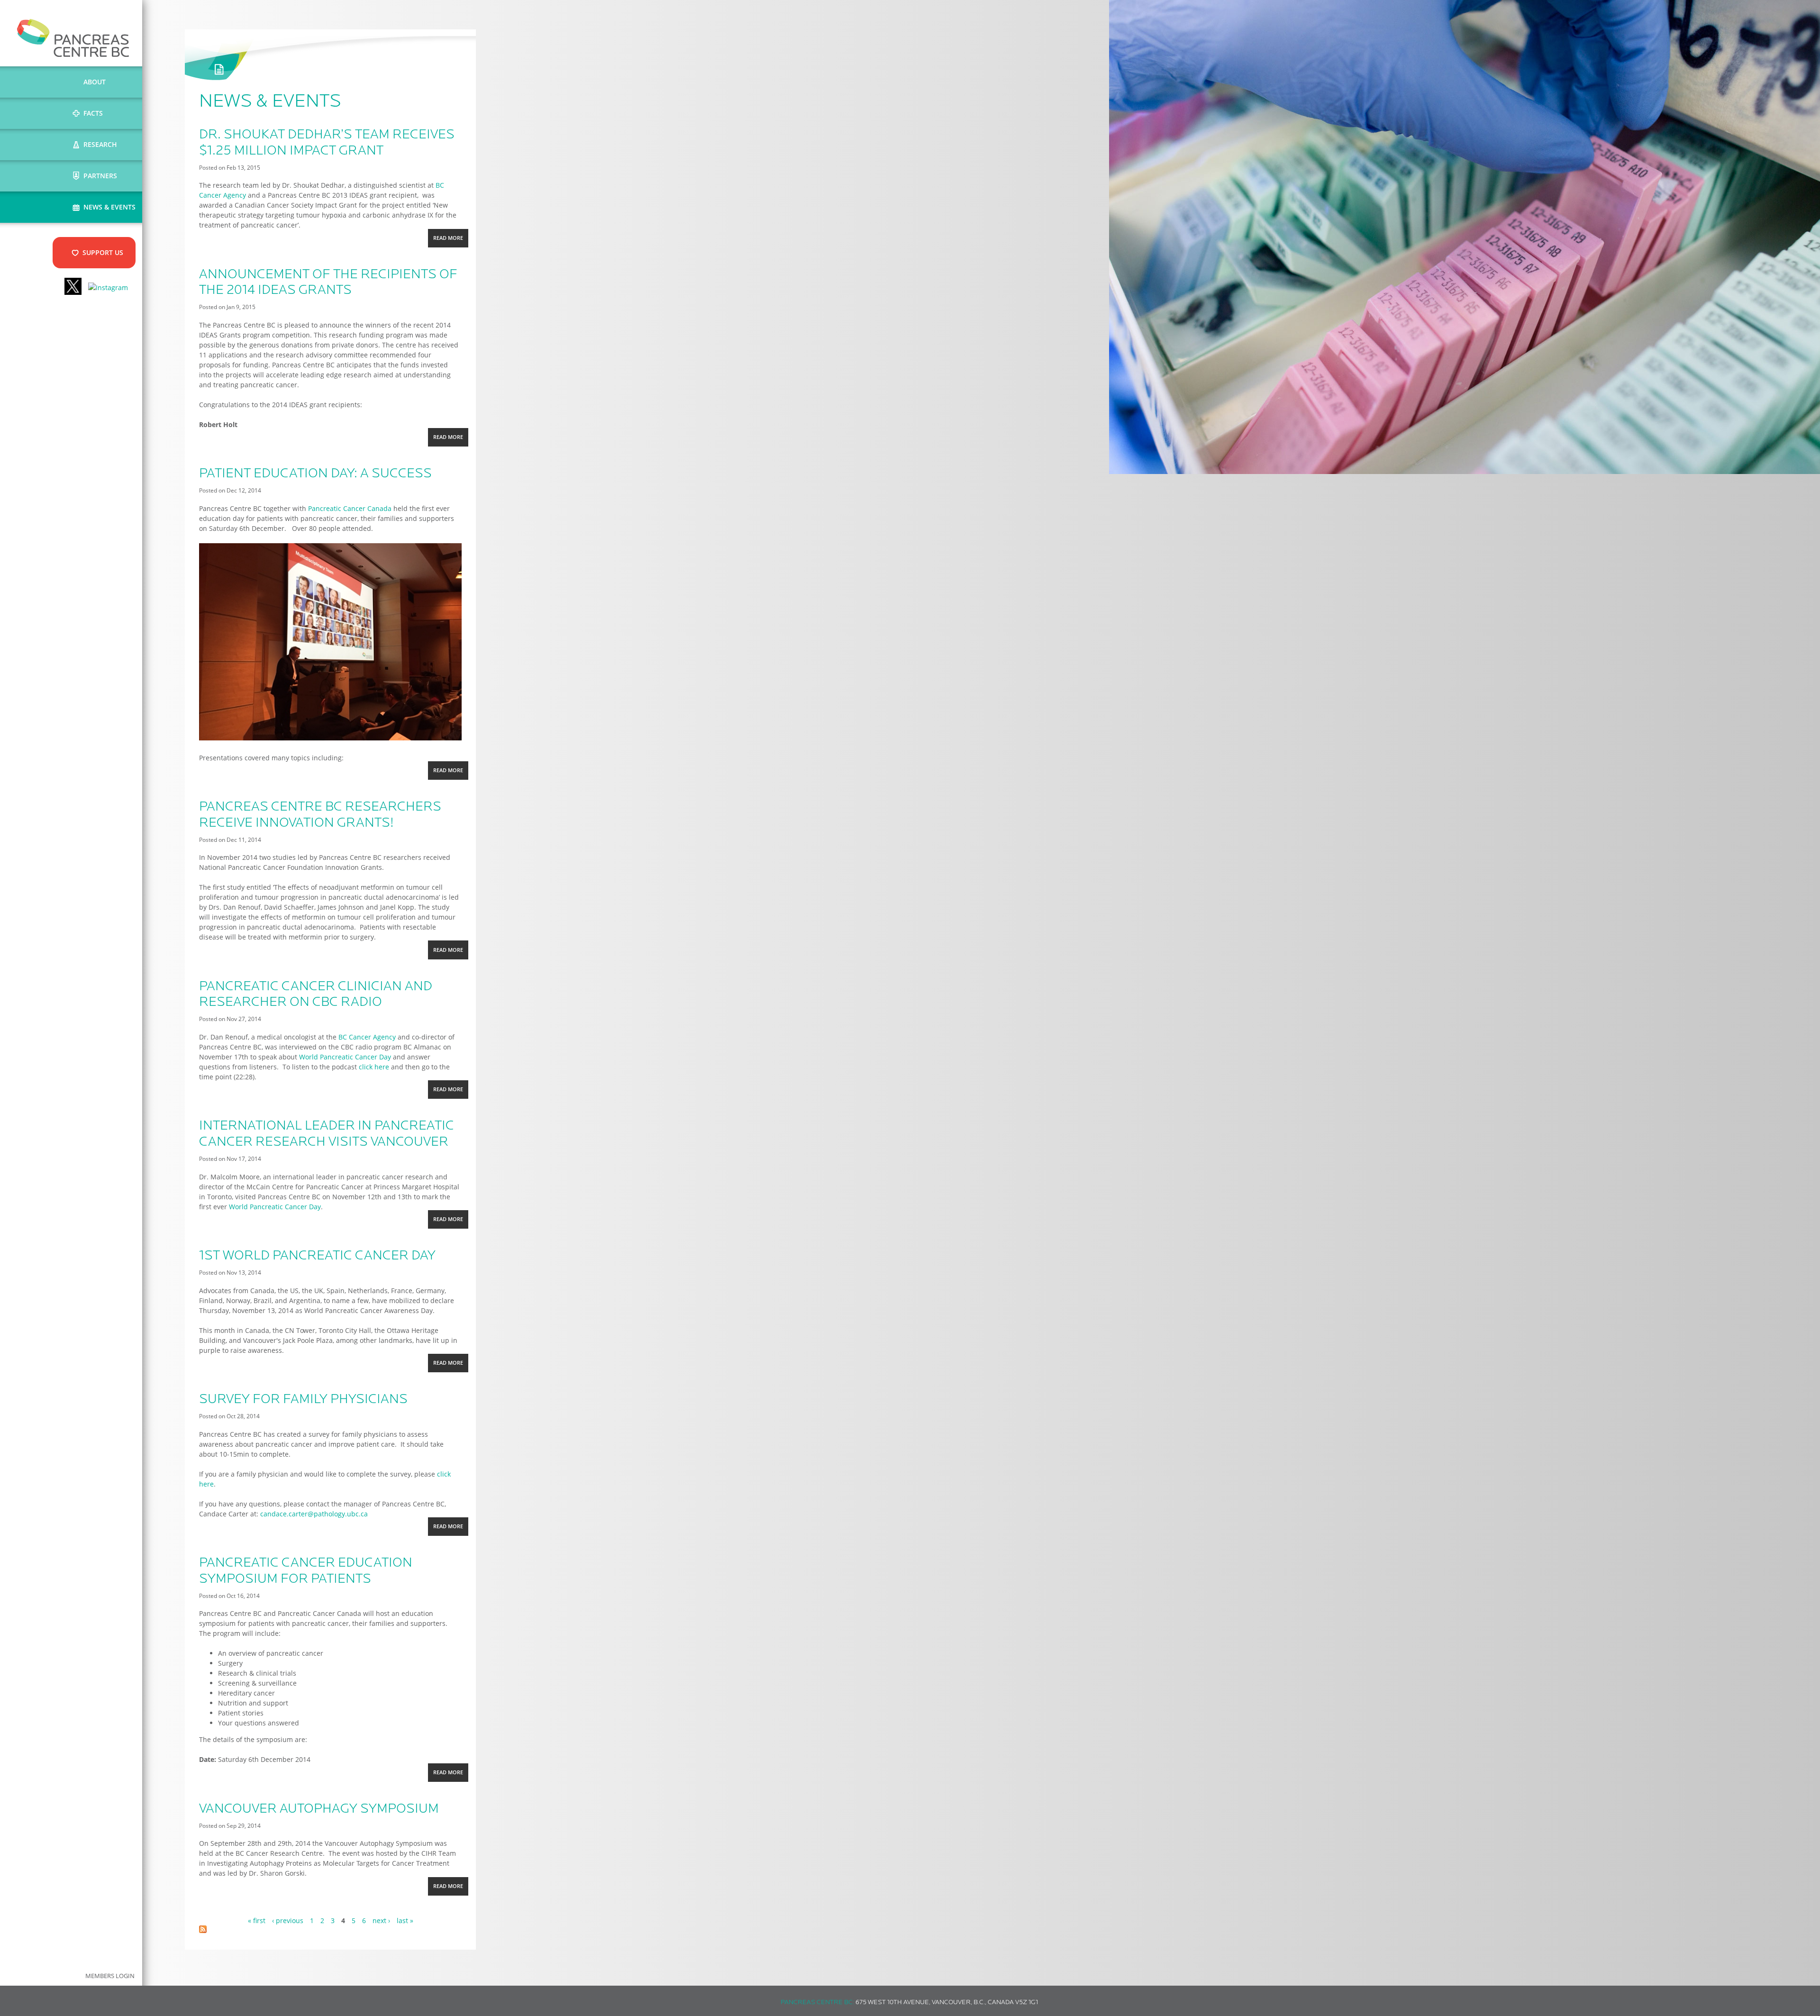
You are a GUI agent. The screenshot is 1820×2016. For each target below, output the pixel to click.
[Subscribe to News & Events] (203, 1930)
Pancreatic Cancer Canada (350, 508)
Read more (450, 241)
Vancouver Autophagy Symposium (319, 1809)
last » (405, 1920)
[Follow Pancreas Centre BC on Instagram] (108, 287)
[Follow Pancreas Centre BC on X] (73, 287)
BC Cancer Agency (367, 1037)
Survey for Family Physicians (303, 1400)
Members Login (110, 1976)
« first (257, 1920)
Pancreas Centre (73, 38)
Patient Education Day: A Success (315, 474)
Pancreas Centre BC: (817, 2002)
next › (381, 1920)
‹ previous (288, 1920)
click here (374, 1067)
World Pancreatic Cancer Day (344, 1057)
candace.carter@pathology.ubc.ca (314, 1514)
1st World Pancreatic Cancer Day (317, 1256)
